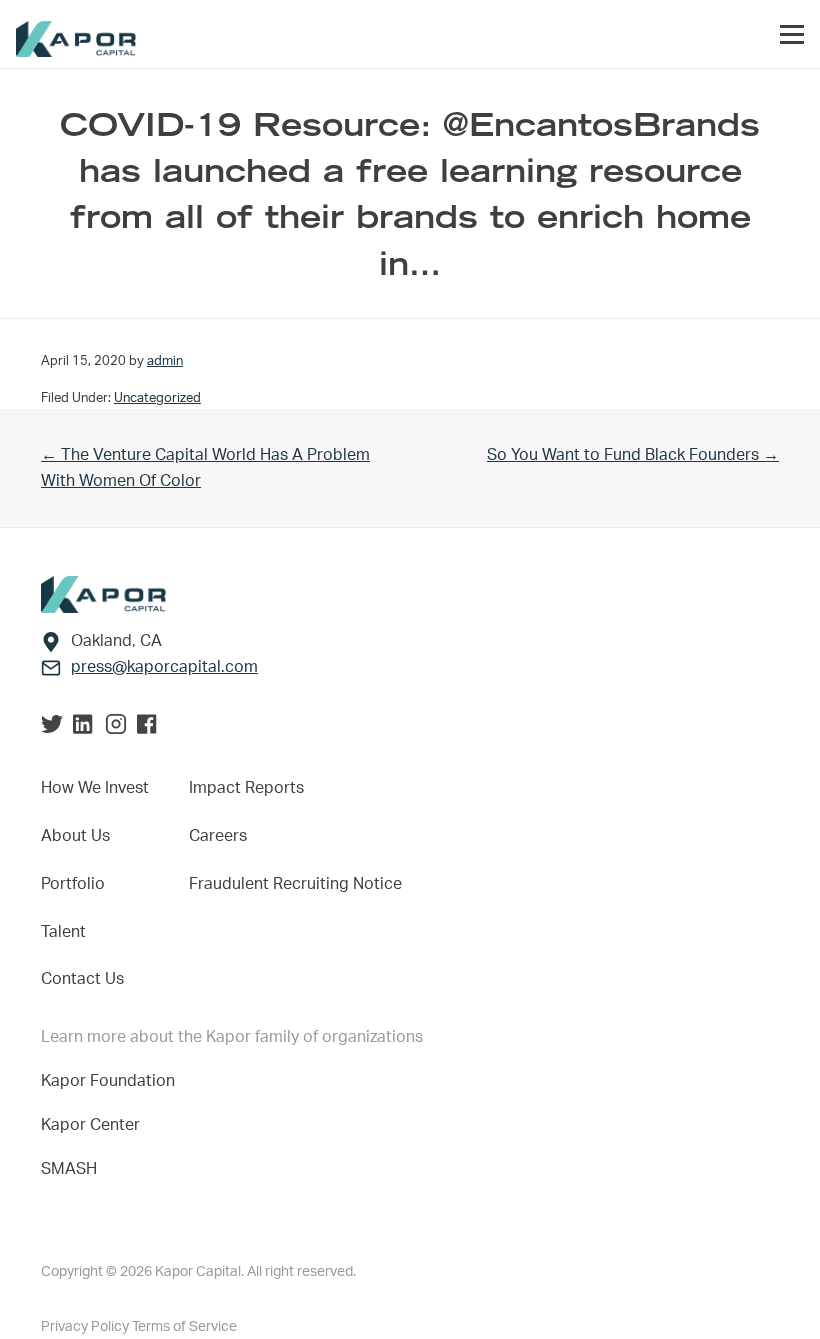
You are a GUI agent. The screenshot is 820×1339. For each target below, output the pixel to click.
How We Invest (95, 788)
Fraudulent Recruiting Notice (295, 884)
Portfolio (73, 884)
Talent (63, 932)
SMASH (69, 1169)
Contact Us (82, 979)
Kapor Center (94, 1125)
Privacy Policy (86, 1327)
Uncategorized (157, 398)
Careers (218, 836)
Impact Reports (246, 788)
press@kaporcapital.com (164, 667)
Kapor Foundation (112, 1081)
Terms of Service (184, 1327)
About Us (75, 836)
